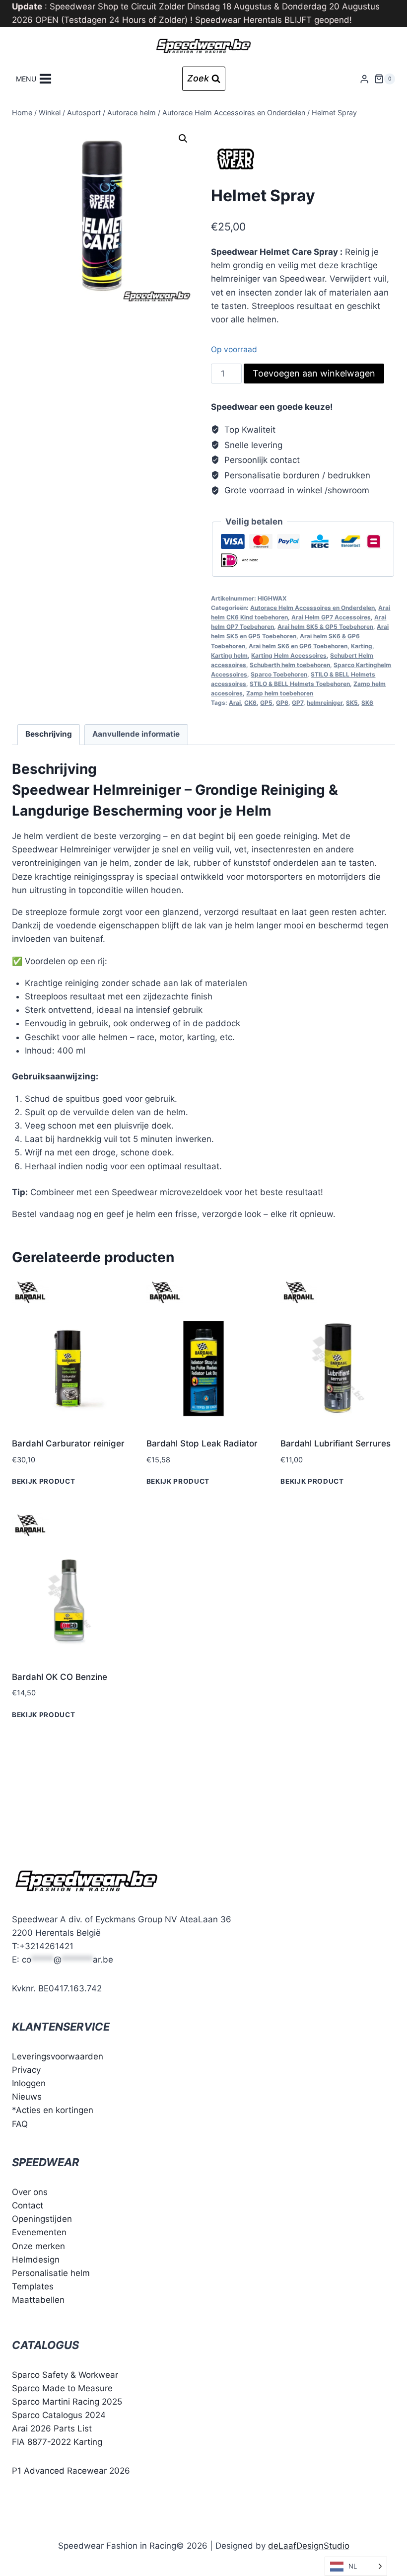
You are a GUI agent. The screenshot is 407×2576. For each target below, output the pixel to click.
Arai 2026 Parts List (52, 2428)
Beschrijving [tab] (49, 734)
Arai (235, 703)
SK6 (367, 703)
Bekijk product (44, 1481)
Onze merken (38, 2246)
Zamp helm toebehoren (280, 693)
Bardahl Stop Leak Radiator (202, 1443)
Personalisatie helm (51, 2273)
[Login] (364, 79)
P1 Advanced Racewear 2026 (71, 2471)
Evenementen (39, 2232)
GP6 (282, 703)
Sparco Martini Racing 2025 (67, 2402)
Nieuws (27, 2097)
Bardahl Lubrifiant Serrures (336, 1443)
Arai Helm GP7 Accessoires (331, 617)
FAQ (20, 2124)
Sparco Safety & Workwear (65, 2375)
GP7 (298, 703)
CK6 (250, 703)
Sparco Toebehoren (279, 674)
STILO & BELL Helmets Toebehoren (300, 684)
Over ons (30, 2192)
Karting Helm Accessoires (289, 655)
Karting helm (229, 655)
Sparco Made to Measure (62, 2388)
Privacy (26, 2070)
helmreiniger (325, 703)
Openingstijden (42, 2219)
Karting (362, 646)
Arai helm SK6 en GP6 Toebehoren (298, 646)
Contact (28, 2205)
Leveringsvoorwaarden (58, 2056)
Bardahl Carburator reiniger (68, 1443)
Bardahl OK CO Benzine (60, 1677)
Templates (33, 2286)
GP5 (266, 703)
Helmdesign (36, 2260)
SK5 (352, 703)
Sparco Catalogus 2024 (59, 2415)
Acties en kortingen (55, 2110)
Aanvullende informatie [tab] (136, 734)
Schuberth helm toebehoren (290, 665)
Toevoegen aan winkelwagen (314, 373)
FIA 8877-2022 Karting (57, 2442)
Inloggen (29, 2083)
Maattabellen (38, 2300)
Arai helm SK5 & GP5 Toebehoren (325, 627)
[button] (183, 139)
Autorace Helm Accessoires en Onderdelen (312, 608)
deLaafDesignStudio (309, 2546)
